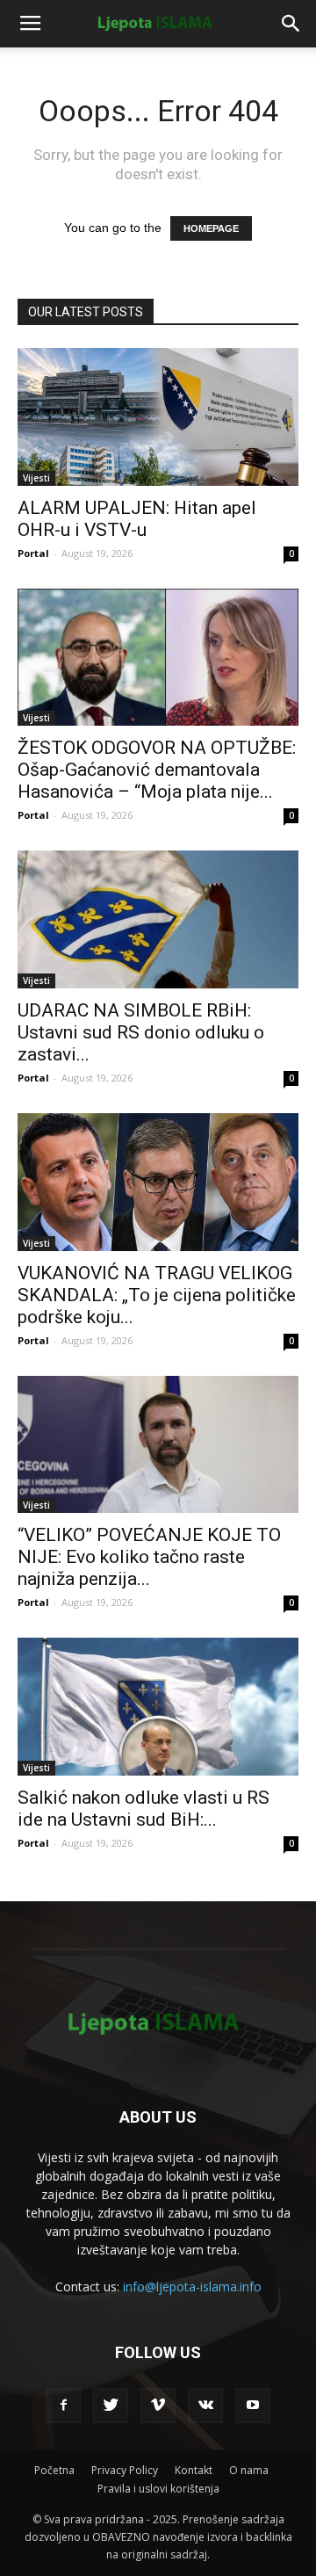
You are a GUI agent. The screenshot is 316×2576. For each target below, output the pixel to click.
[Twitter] (111, 2406)
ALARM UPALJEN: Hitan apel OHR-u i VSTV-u (137, 519)
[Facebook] (63, 2406)
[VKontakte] (205, 2406)
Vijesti (36, 478)
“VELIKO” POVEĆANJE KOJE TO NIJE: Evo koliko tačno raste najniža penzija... (149, 1557)
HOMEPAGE (211, 228)
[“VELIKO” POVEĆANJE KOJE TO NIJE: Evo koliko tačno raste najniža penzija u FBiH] (158, 1445)
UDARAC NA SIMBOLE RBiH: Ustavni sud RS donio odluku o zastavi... (141, 1032)
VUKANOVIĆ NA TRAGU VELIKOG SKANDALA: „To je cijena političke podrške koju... (157, 1295)
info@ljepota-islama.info (192, 2287)
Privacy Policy (125, 2470)
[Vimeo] (158, 2406)
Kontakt (194, 2470)
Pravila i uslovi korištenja (158, 2489)
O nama (249, 2470)
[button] (291, 24)
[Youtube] (253, 2406)
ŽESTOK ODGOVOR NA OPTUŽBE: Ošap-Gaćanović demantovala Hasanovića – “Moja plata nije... (157, 770)
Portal (33, 553)
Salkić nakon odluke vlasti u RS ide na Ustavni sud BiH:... (144, 1809)
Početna (54, 2470)
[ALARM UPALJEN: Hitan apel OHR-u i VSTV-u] (158, 417)
